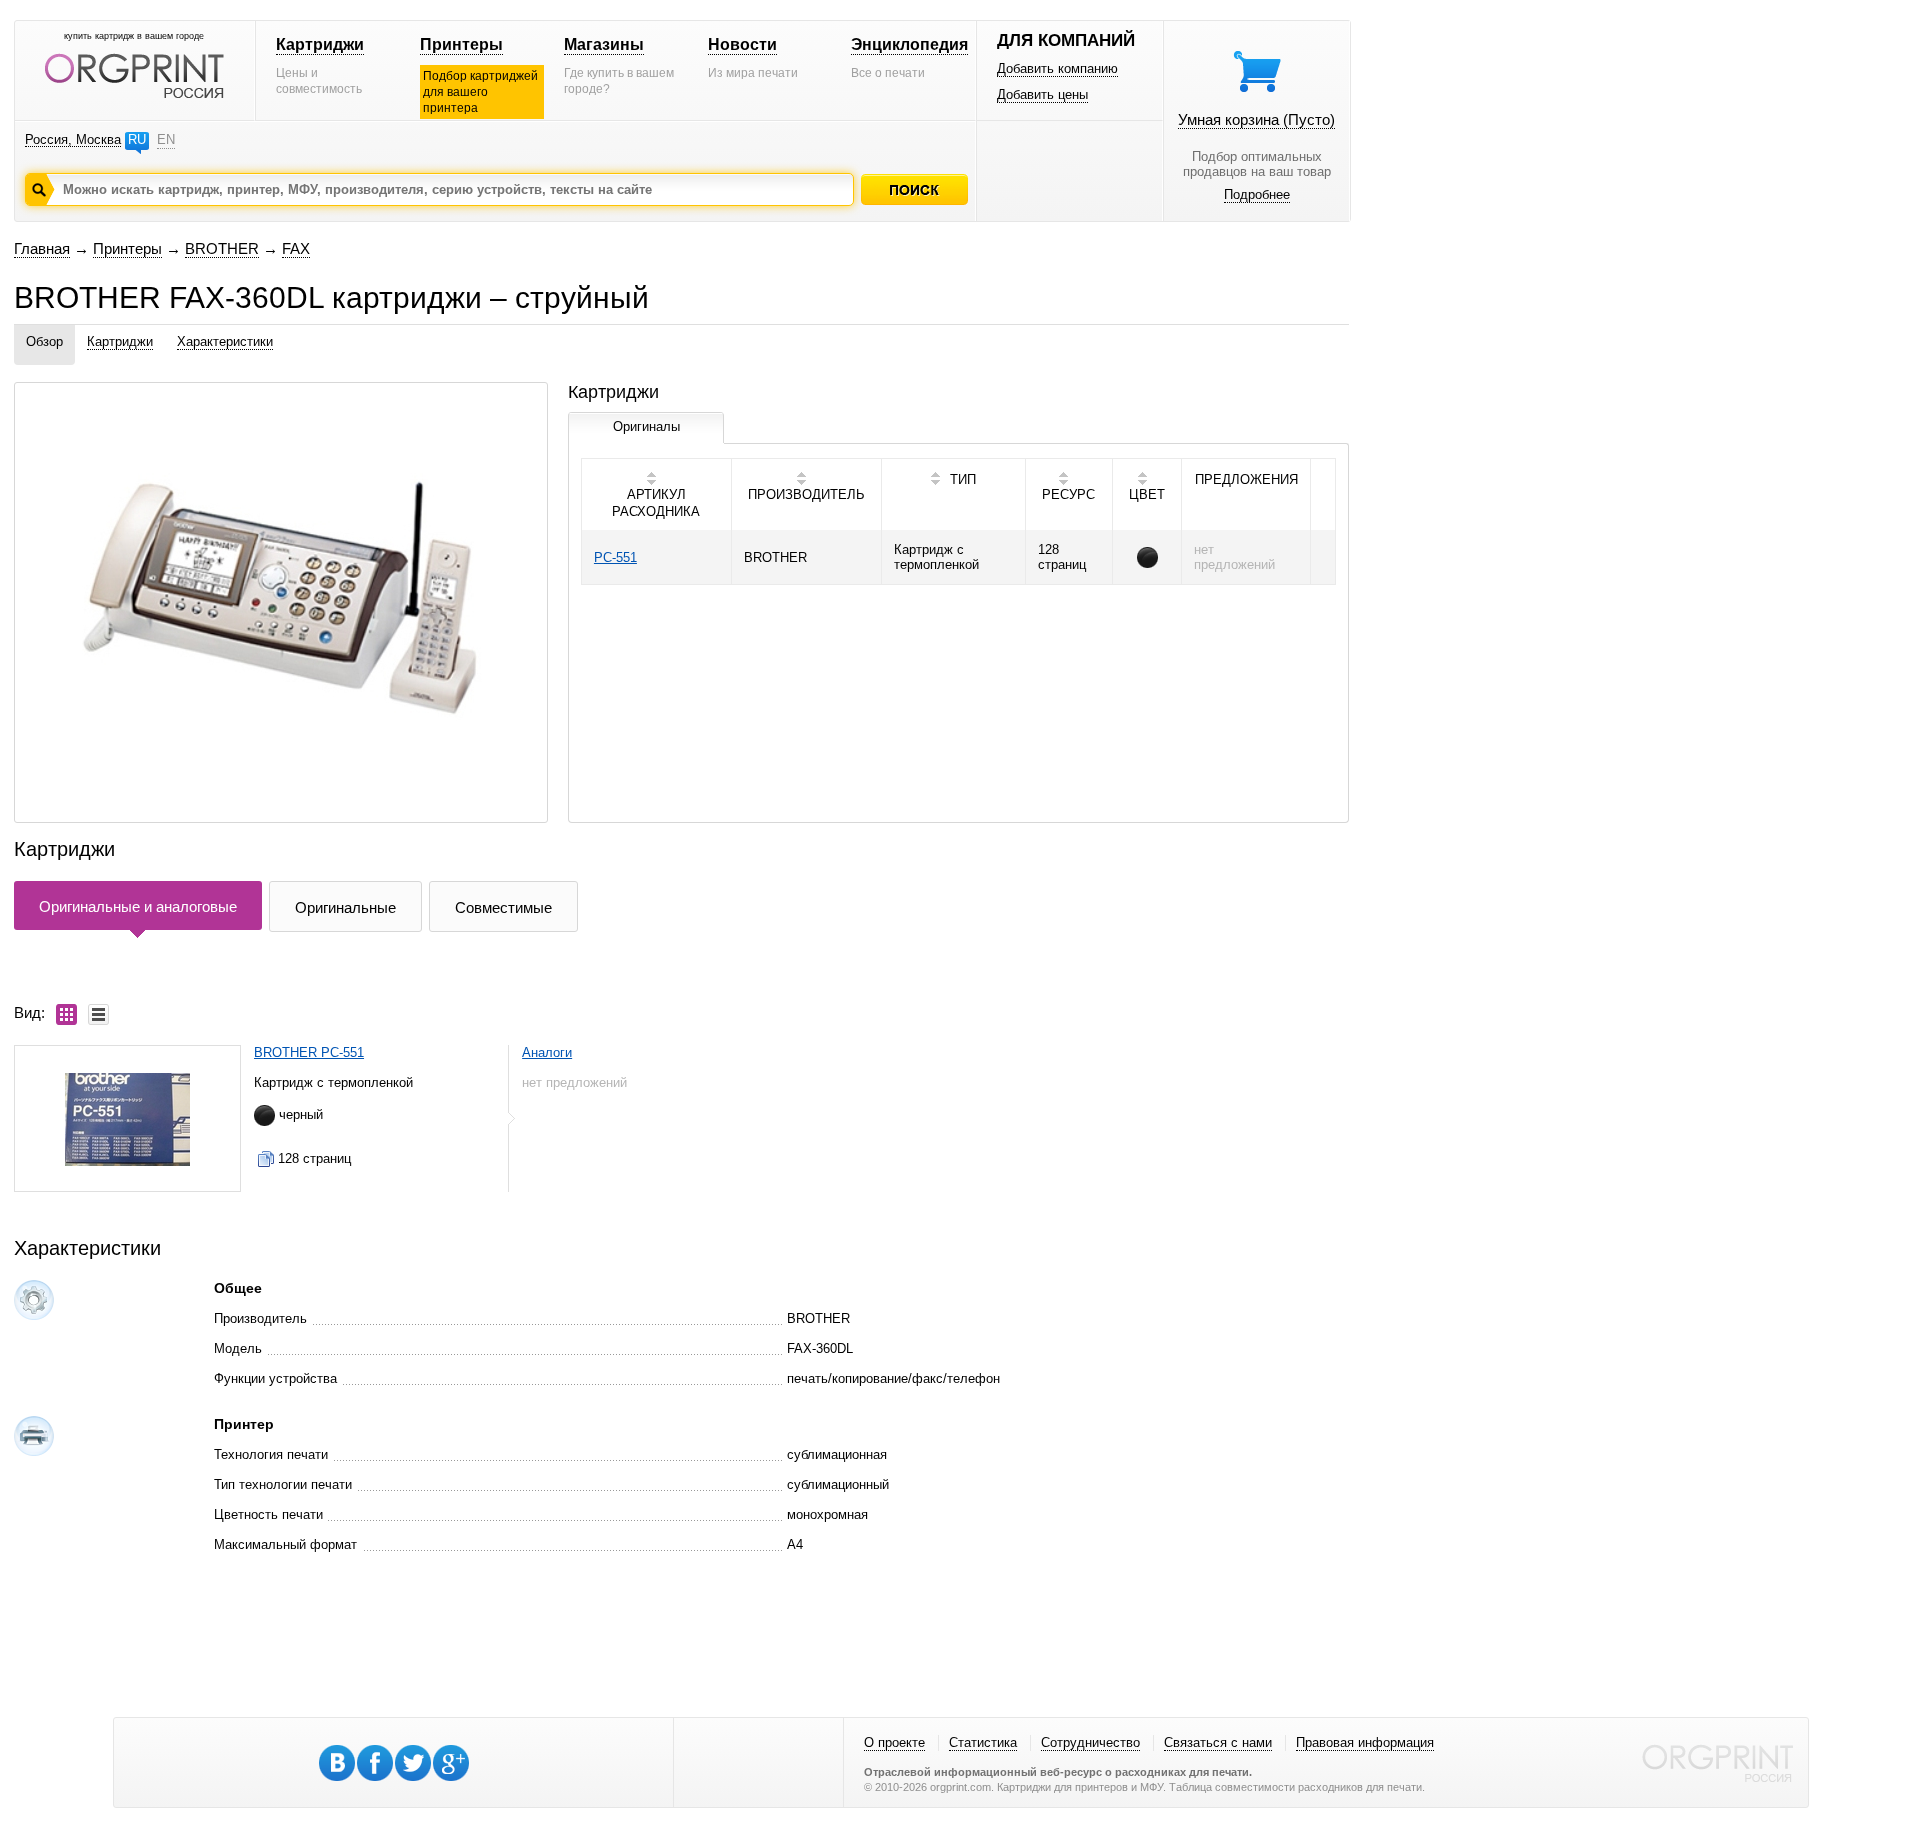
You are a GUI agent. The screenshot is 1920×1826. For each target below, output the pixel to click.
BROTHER (222, 248)
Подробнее (1257, 194)
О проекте (894, 1742)
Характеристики (225, 341)
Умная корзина (1256, 119)
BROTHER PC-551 (309, 1052)
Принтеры (461, 44)
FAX (296, 248)
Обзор (44, 341)
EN (166, 139)
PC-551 (615, 557)
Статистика (983, 1742)
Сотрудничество (1090, 1742)
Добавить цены (1042, 94)
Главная (42, 248)
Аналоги (547, 1052)
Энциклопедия (909, 44)
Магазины (604, 44)
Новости (742, 44)
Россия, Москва (73, 139)
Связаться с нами (1218, 1742)
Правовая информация (1365, 1742)
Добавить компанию (1057, 68)
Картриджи (320, 44)
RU (137, 139)
